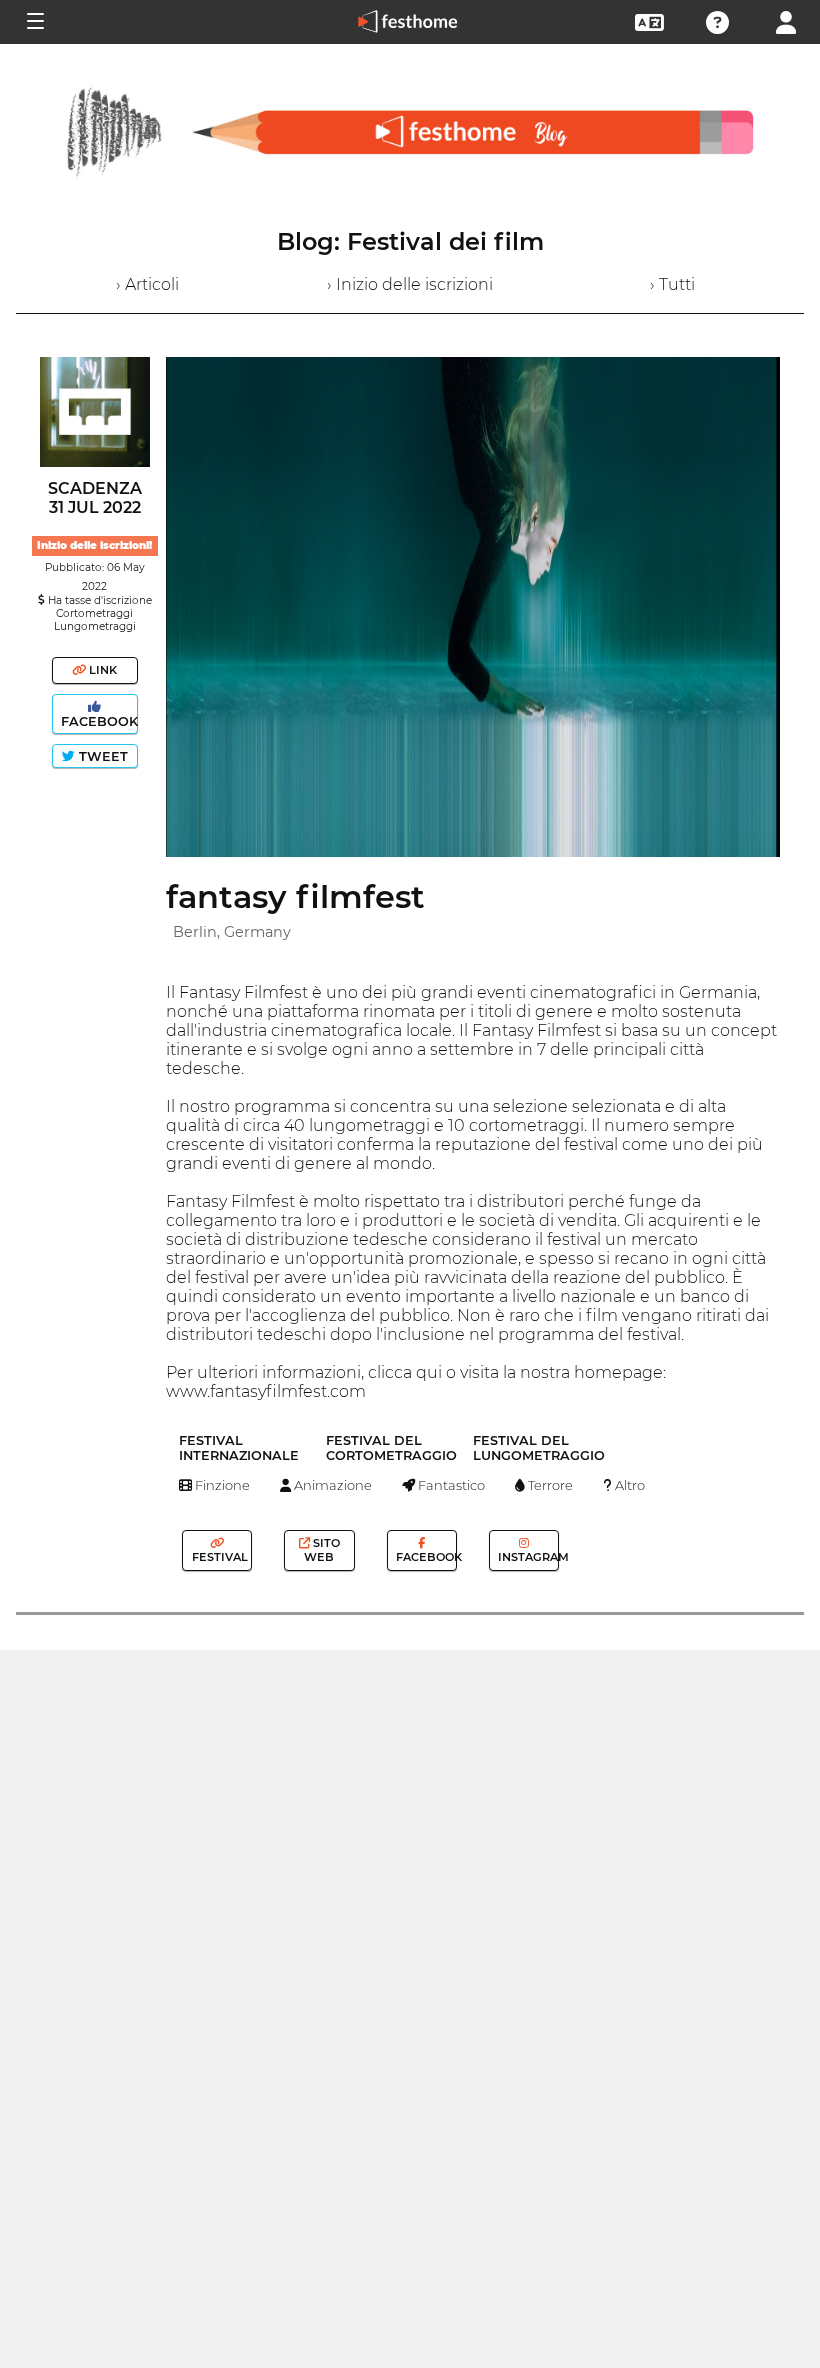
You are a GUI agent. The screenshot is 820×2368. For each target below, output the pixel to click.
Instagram (527, 1557)
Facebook (97, 721)
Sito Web (322, 1550)
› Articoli (147, 284)
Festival (218, 1557)
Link (101, 670)
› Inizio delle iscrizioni (410, 284)
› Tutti (672, 284)
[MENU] (34, 22)
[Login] (786, 20)
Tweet (101, 756)
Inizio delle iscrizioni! (94, 545)
